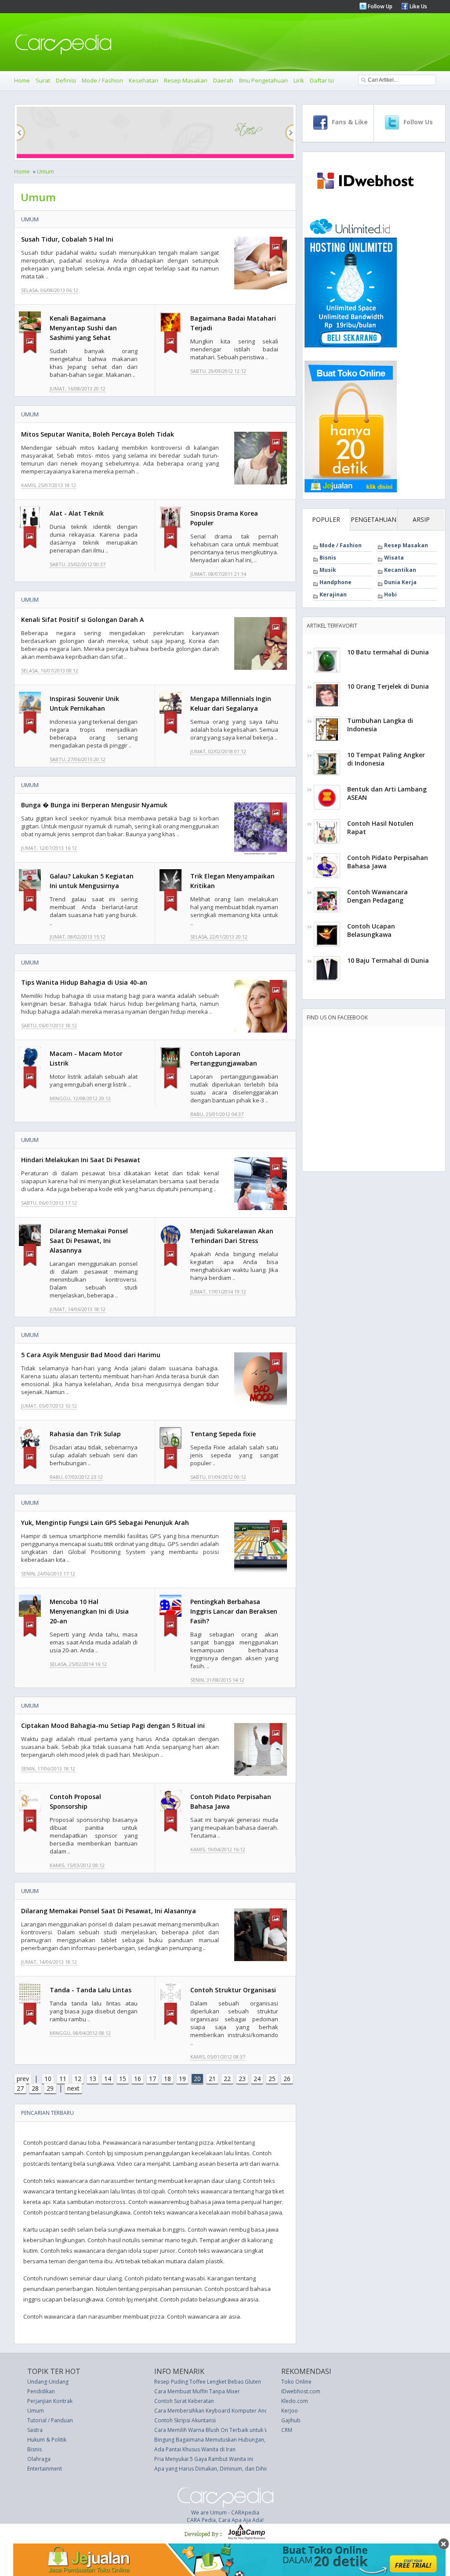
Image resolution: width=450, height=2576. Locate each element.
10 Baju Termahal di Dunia (388, 960)
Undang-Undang (48, 2382)
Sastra (35, 2430)
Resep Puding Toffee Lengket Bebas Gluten (208, 2382)
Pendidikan (41, 2391)
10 (48, 2079)
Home (22, 80)
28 (35, 2088)
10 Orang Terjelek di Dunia (388, 686)
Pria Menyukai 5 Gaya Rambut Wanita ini (204, 2459)
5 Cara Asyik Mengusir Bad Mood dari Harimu (91, 1355)
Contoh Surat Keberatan (184, 2401)
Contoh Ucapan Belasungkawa (371, 930)
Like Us (418, 6)
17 (152, 2079)
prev (23, 2079)
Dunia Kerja (400, 582)
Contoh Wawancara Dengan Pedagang (377, 896)
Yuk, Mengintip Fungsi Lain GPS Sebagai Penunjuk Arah (105, 1523)
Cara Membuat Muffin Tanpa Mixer (197, 2391)
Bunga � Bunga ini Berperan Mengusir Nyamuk (94, 805)
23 (242, 2079)
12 (78, 2079)
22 (227, 2079)
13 (93, 2079)
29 (50, 2088)
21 (212, 2079)
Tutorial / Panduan (50, 2420)
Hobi (390, 594)
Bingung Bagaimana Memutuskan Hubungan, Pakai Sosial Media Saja (239, 2440)
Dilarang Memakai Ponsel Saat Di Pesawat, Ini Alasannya (89, 1241)
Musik (328, 570)
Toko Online (296, 2382)
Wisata (394, 558)
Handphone (336, 582)
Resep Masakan (186, 80)
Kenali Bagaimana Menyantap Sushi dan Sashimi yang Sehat (83, 328)
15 (123, 2079)
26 (287, 2079)
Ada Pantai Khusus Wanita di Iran (195, 2449)
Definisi (66, 80)
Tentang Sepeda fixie (223, 1434)
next (73, 2088)
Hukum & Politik (47, 2440)
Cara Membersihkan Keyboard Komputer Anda (213, 2411)
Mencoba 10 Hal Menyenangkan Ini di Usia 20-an (89, 1611)
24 (257, 2079)
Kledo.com (295, 2401)
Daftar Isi (322, 80)
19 (182, 2079)
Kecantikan (400, 570)
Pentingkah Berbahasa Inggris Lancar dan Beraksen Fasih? (234, 1611)
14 (108, 2079)
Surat (43, 80)
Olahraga (39, 2459)
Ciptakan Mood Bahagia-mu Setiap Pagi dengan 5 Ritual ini (113, 1725)
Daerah (223, 80)
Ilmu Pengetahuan (263, 80)
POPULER (326, 519)
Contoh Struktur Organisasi (233, 1990)
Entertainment (45, 2469)
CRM (287, 2430)
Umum (45, 171)
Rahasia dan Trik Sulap (85, 1434)
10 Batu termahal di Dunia (388, 652)
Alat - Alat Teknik (77, 513)
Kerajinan (333, 594)
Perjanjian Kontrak (50, 2401)
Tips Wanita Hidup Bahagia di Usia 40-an (84, 982)
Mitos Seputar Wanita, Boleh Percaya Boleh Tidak (98, 434)
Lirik (299, 80)
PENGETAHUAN (374, 519)
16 (138, 2079)
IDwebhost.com (301, 2391)
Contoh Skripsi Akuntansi (185, 2420)
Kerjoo (290, 2411)
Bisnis (328, 558)
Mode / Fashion (102, 80)
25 (272, 2079)
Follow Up (379, 6)
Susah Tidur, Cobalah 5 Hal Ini (67, 239)
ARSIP (421, 519)
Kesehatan (143, 80)
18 (167, 2079)
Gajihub (291, 2420)
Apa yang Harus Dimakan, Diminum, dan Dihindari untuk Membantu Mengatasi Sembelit (263, 2469)
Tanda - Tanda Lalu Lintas (91, 1990)
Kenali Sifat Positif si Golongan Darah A (82, 620)
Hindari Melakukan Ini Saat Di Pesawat (81, 1160)
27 (20, 2088)
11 (63, 2079)
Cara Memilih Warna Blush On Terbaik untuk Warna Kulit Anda (231, 2430)
